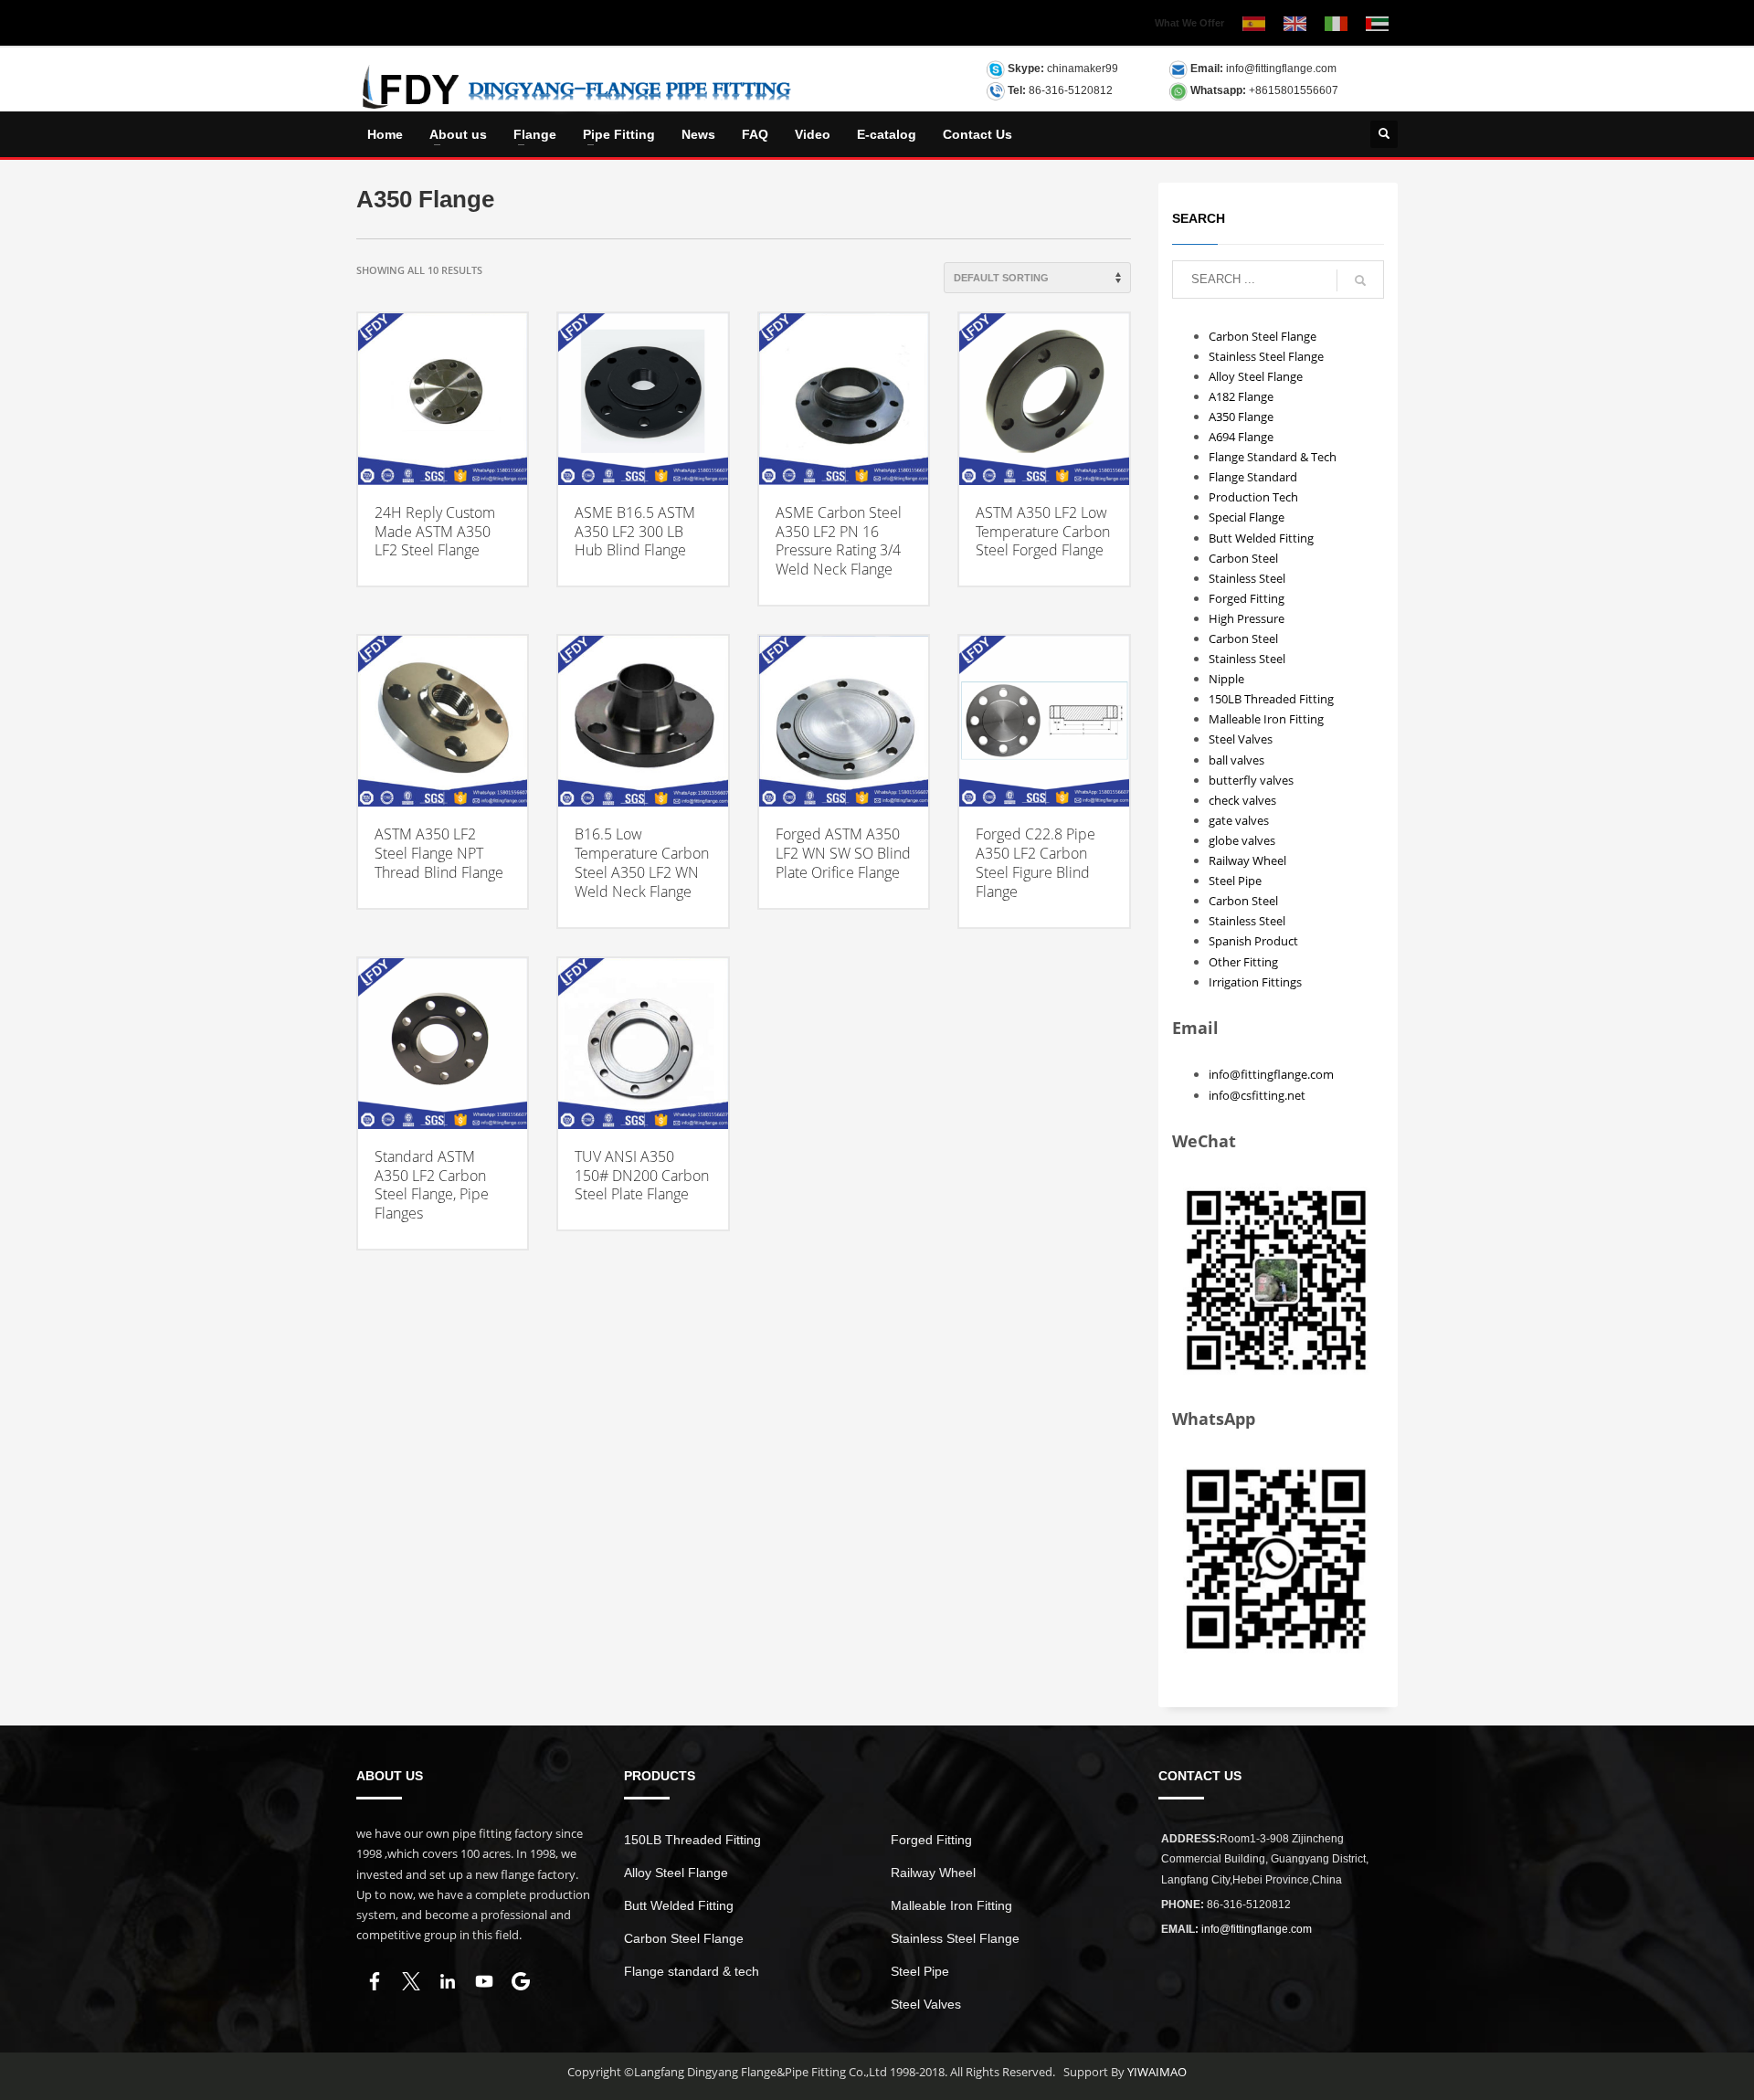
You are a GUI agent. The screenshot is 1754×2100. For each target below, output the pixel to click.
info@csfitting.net (1257, 1095)
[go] (1360, 280)
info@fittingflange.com (1281, 69)
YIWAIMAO (1157, 2072)
